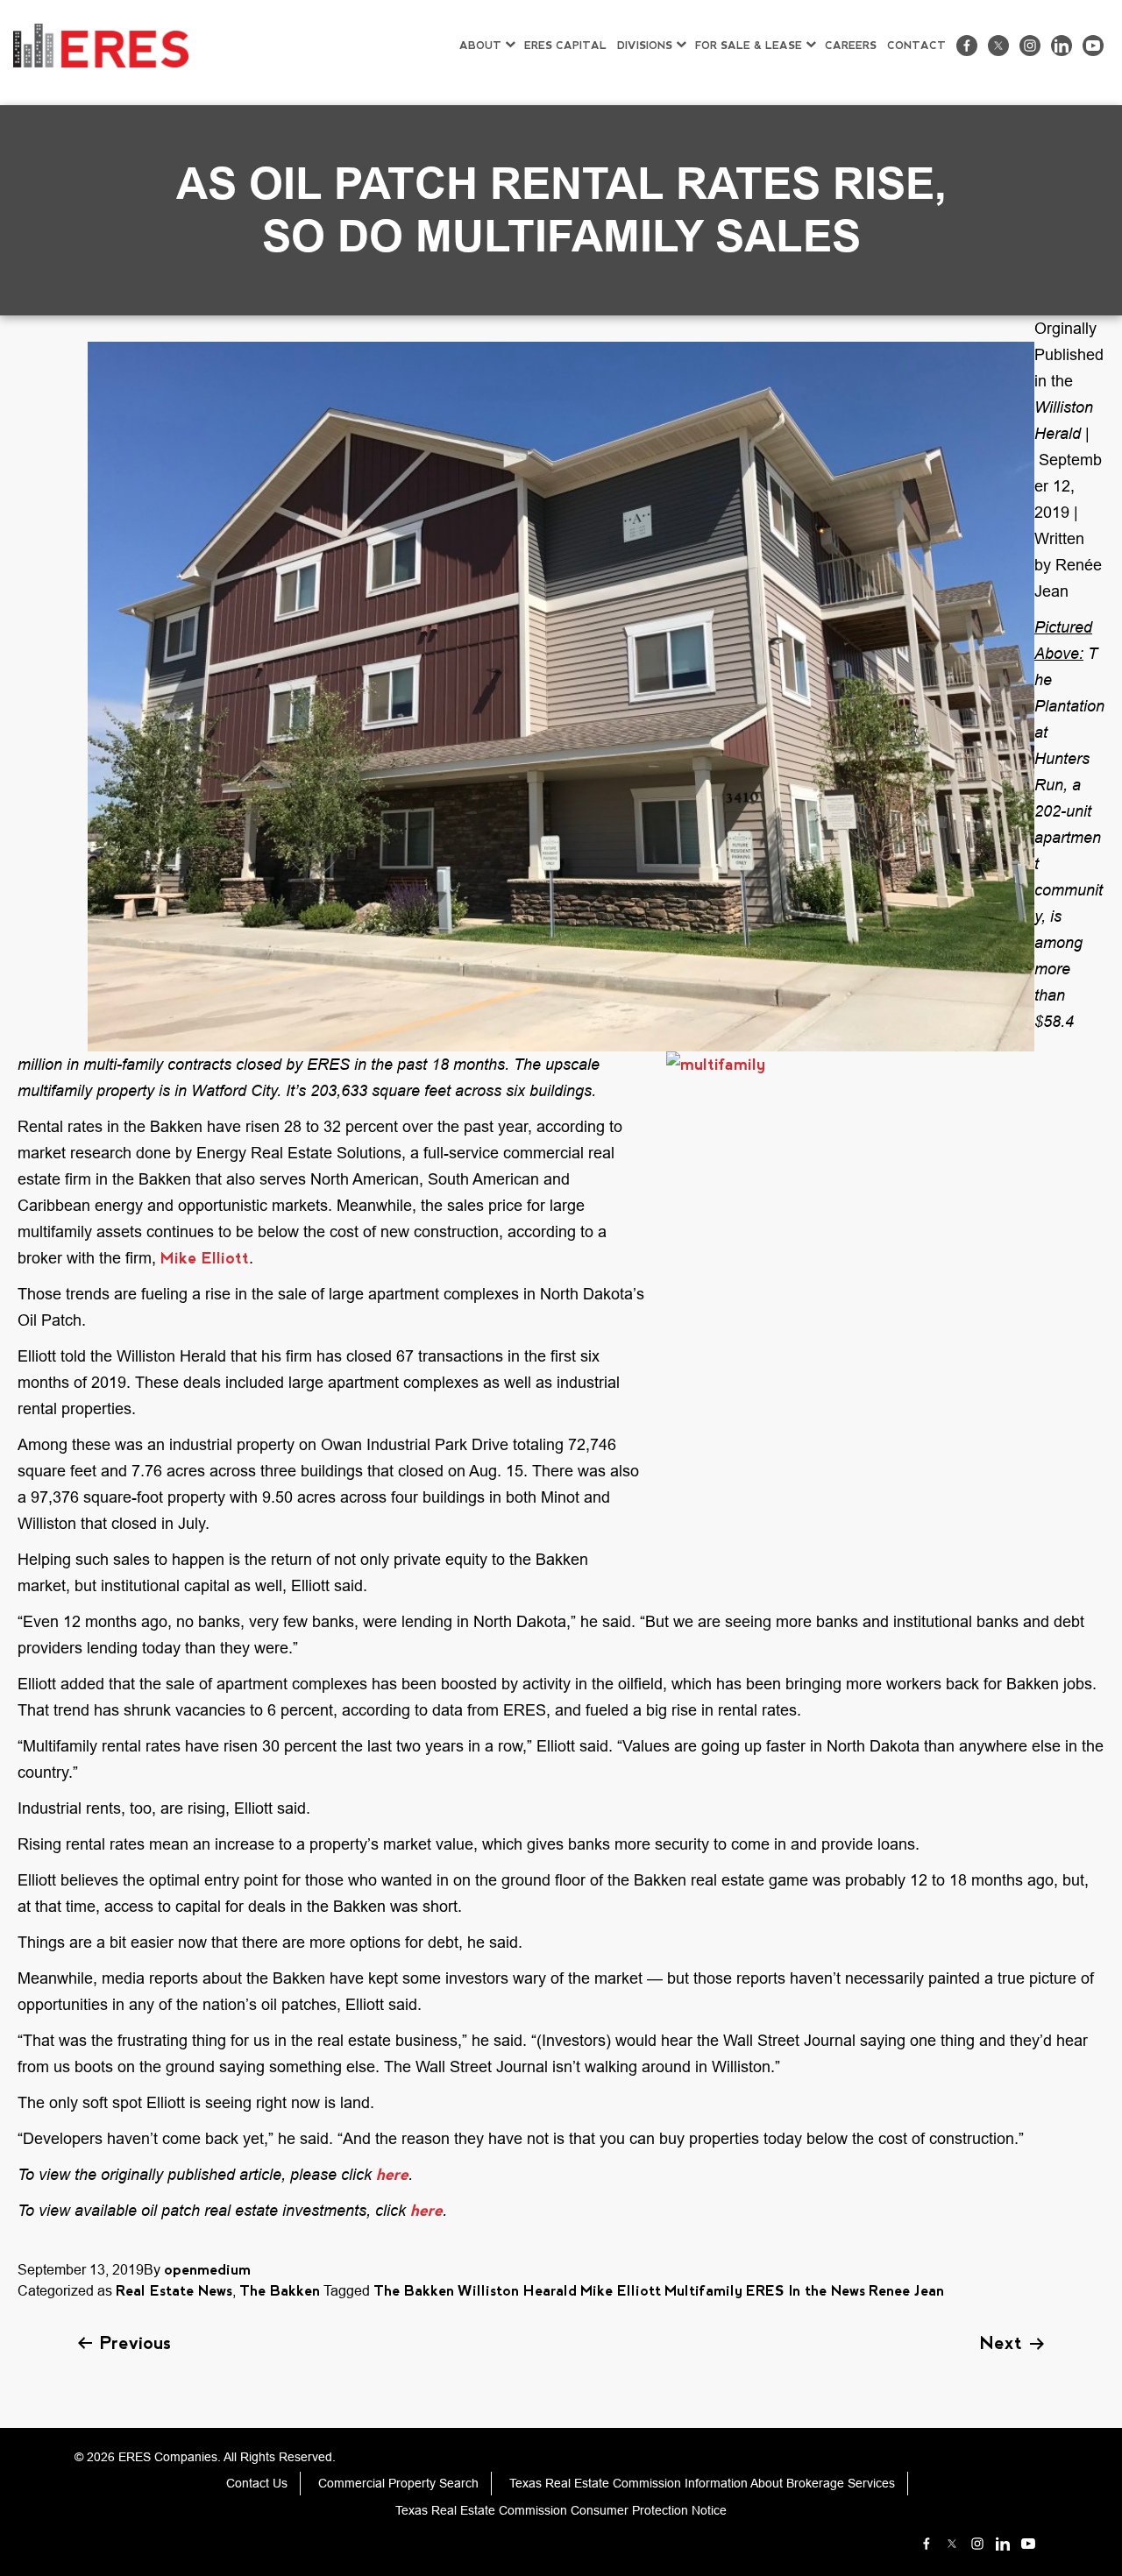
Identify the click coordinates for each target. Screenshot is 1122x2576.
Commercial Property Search (398, 2483)
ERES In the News (806, 2291)
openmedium (207, 2270)
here (392, 2175)
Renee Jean (906, 2291)
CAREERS (851, 46)
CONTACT (916, 46)
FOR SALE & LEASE (749, 46)
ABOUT (480, 46)
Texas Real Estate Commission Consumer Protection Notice (561, 2510)
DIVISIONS (645, 46)
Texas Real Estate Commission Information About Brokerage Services (702, 2483)
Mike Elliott (205, 1258)
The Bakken (280, 2291)
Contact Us (257, 2483)
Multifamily (703, 2291)
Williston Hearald (517, 2291)
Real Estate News (174, 2291)
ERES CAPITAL (565, 46)
